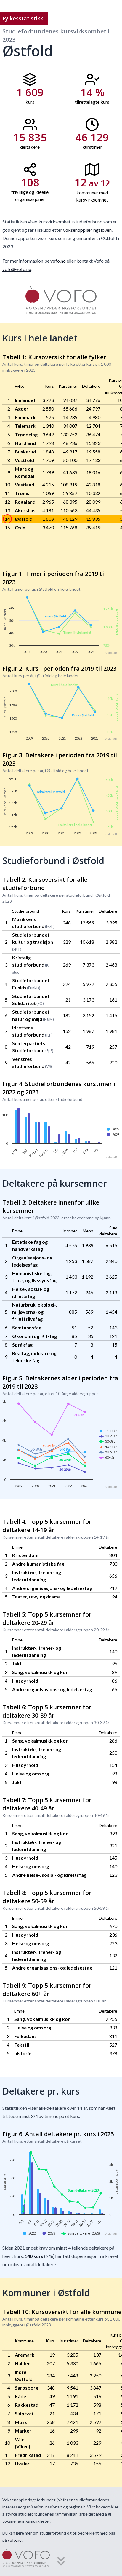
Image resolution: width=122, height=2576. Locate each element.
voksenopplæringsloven (87, 230)
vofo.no (58, 261)
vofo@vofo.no (17, 269)
